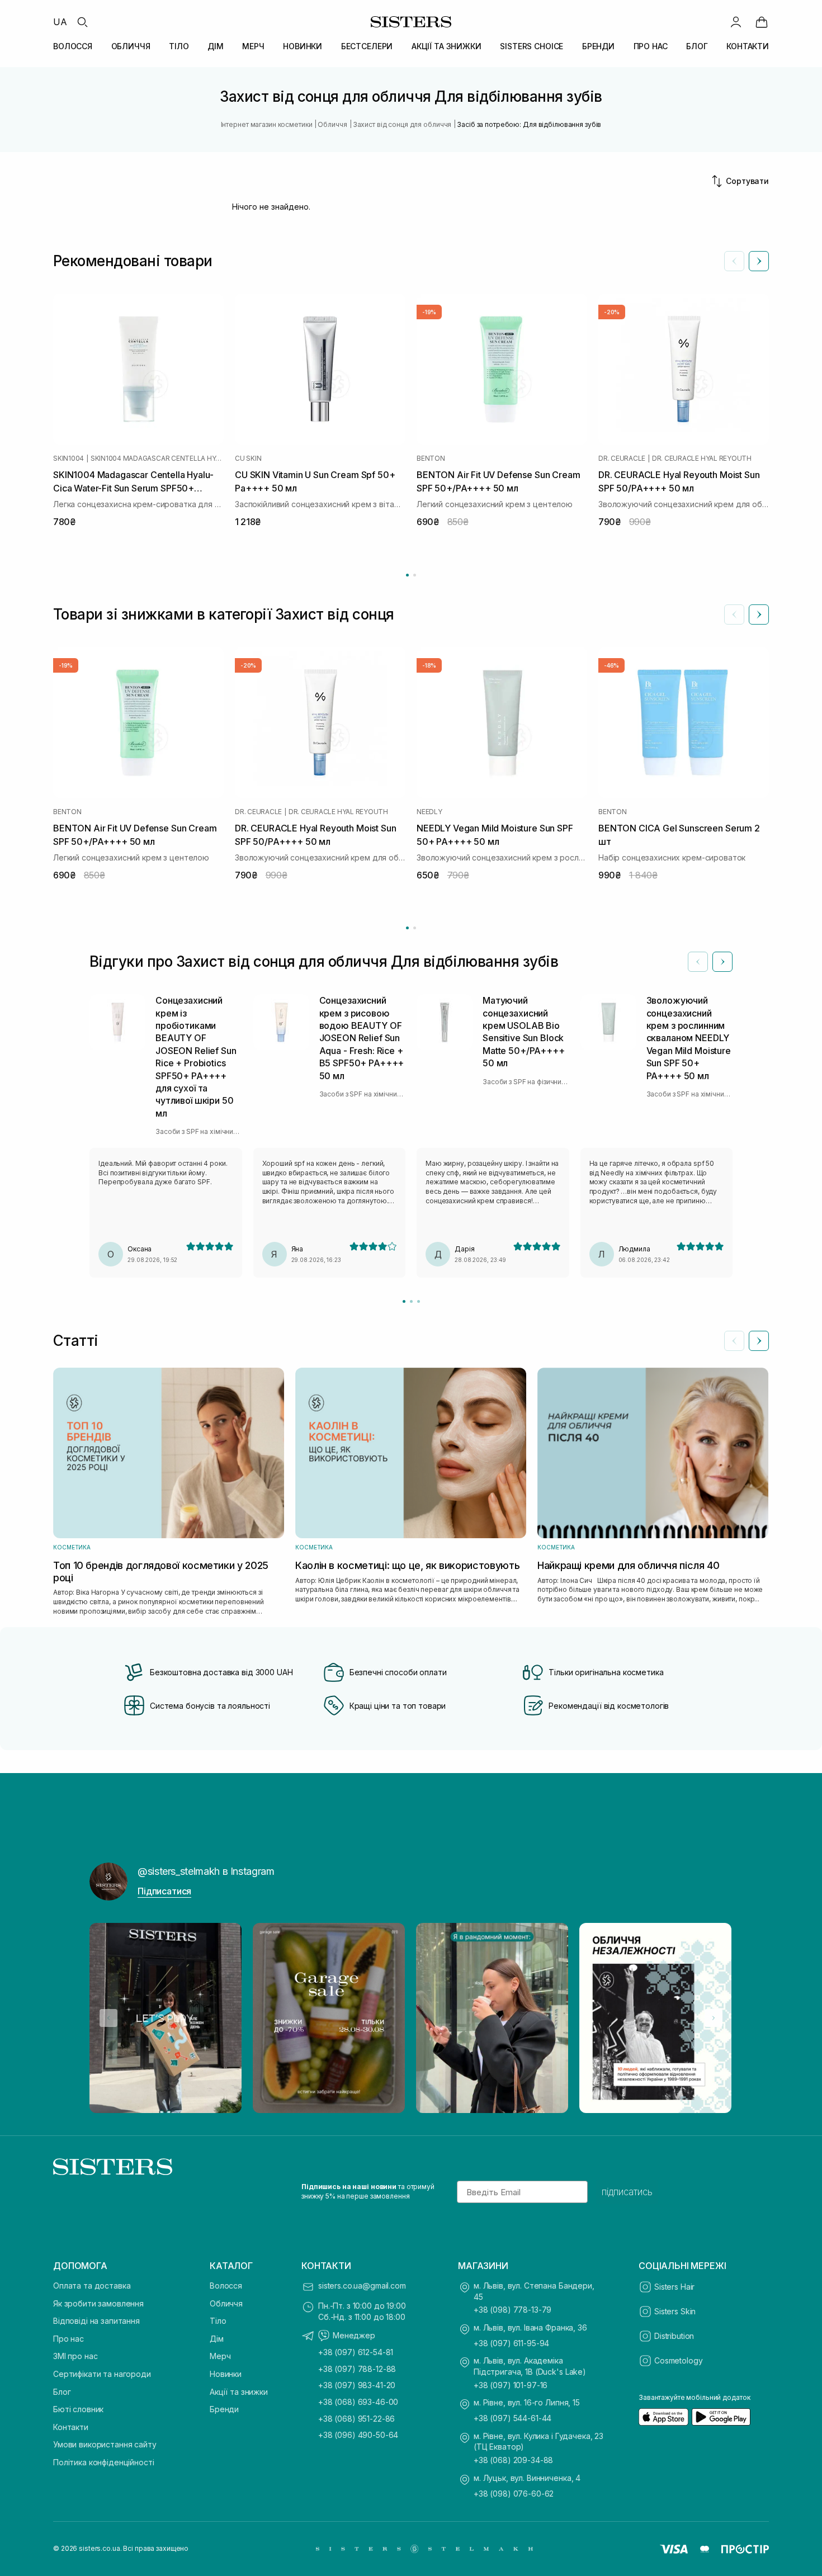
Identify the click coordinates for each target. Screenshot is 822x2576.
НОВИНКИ (303, 46)
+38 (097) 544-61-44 (512, 2418)
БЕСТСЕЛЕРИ (367, 46)
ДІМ (216, 46)
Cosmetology (678, 2360)
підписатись (627, 2192)
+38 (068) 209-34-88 (513, 2460)
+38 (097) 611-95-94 (511, 2343)
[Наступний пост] (714, 2018)
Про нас (68, 2339)
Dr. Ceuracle (622, 459)
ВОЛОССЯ (73, 46)
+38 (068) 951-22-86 (356, 2419)
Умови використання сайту (105, 2444)
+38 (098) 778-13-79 (512, 2310)
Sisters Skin (675, 2311)
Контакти (71, 2427)
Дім (217, 2339)
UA (60, 22)
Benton (431, 459)
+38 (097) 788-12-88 (357, 2369)
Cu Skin (248, 459)
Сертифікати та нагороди (102, 2374)
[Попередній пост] (108, 2018)
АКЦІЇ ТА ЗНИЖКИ (447, 46)
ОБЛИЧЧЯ (131, 46)
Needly (429, 812)
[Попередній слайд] (734, 261)
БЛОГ (697, 46)
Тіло (218, 2321)
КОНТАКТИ (748, 46)
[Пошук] (82, 22)
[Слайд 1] (404, 1301)
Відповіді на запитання (96, 2321)
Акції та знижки (239, 2392)
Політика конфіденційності (104, 2462)
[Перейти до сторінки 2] (415, 575)
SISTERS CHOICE (532, 46)
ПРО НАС (651, 46)
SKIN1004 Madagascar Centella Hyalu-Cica (157, 459)
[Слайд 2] (411, 1301)
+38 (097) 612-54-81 (356, 2352)
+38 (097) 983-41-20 (357, 2385)
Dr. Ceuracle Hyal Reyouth (702, 459)
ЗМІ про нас (75, 2356)
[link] (762, 22)
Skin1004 (68, 459)
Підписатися (164, 1891)
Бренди (224, 2409)
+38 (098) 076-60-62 (514, 2494)
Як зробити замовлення (98, 2303)
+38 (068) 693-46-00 (358, 2402)
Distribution (674, 2336)
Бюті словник (78, 2409)
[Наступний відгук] (722, 962)
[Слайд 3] (419, 1301)
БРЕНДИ (598, 46)
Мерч (220, 2356)
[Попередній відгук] (698, 962)
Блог (62, 2392)
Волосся (226, 2286)
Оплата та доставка (92, 2286)
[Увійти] (736, 22)
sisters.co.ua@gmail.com (362, 2286)
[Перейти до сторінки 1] (407, 575)
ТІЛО (179, 46)
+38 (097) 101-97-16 (511, 2385)
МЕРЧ (253, 46)
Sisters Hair (674, 2287)
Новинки (226, 2374)
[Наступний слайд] (759, 261)
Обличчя (226, 2303)
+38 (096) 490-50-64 (358, 2435)
